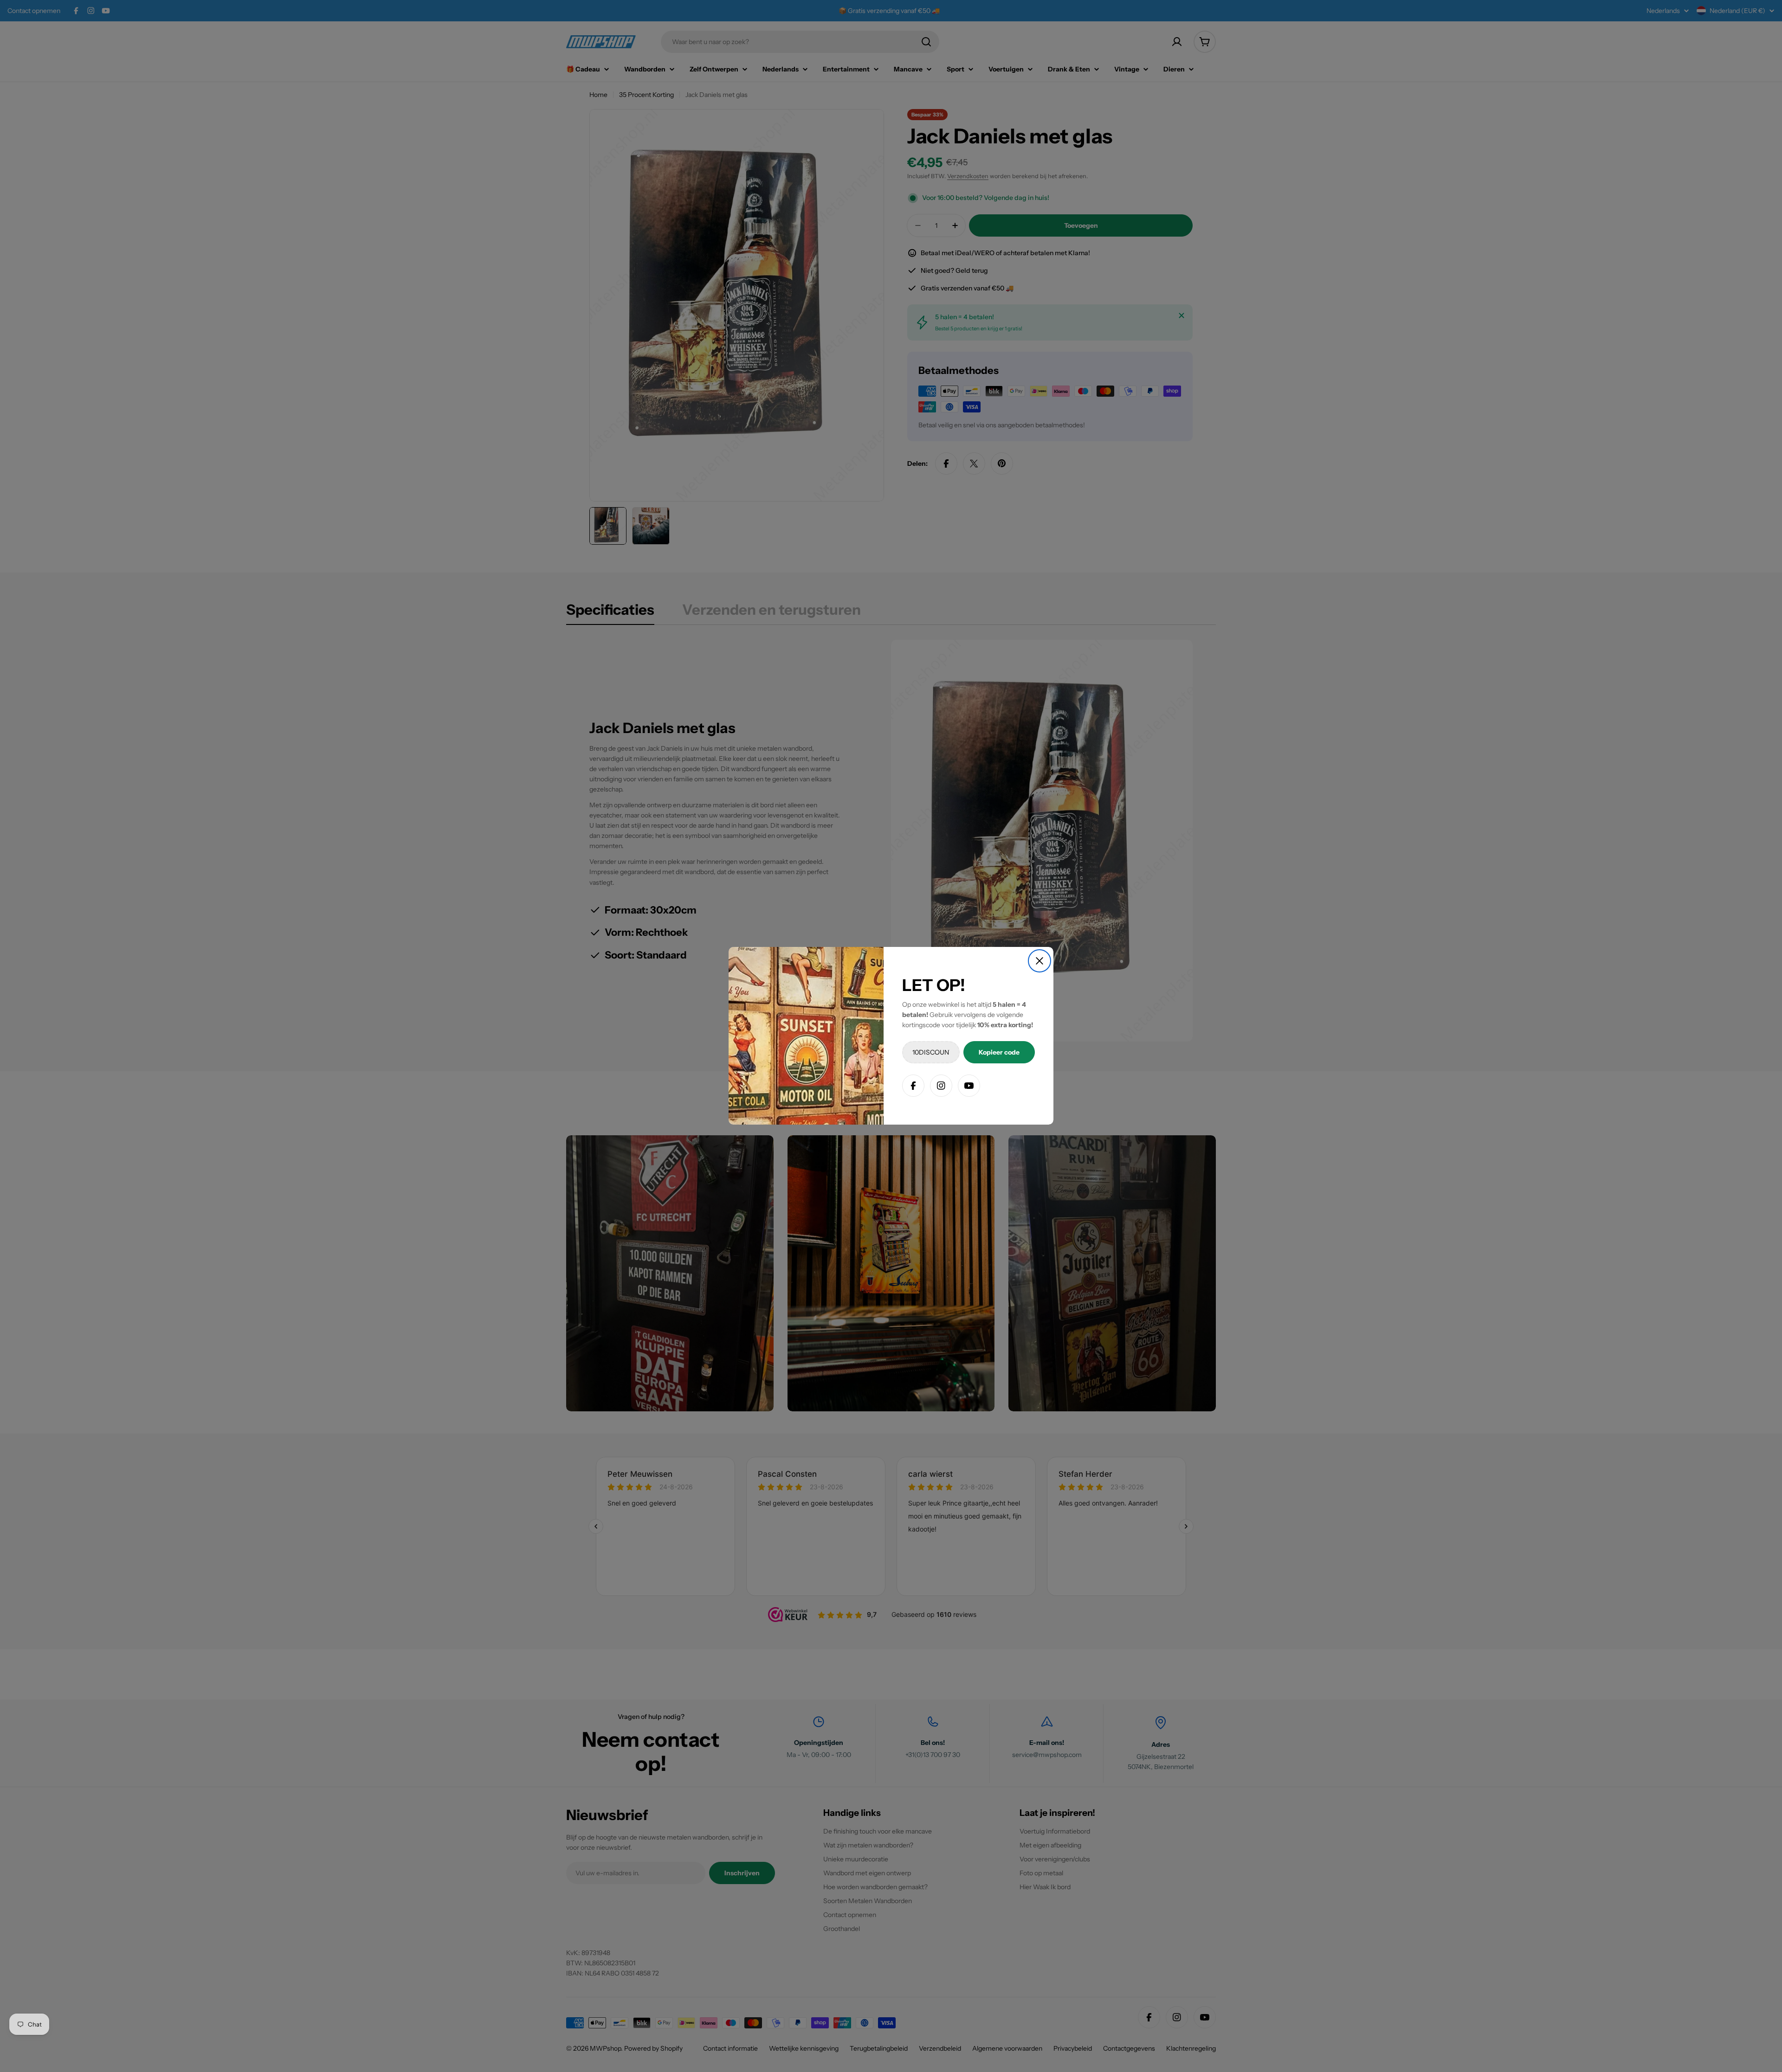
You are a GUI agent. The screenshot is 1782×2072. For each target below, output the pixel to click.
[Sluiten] (1039, 961)
